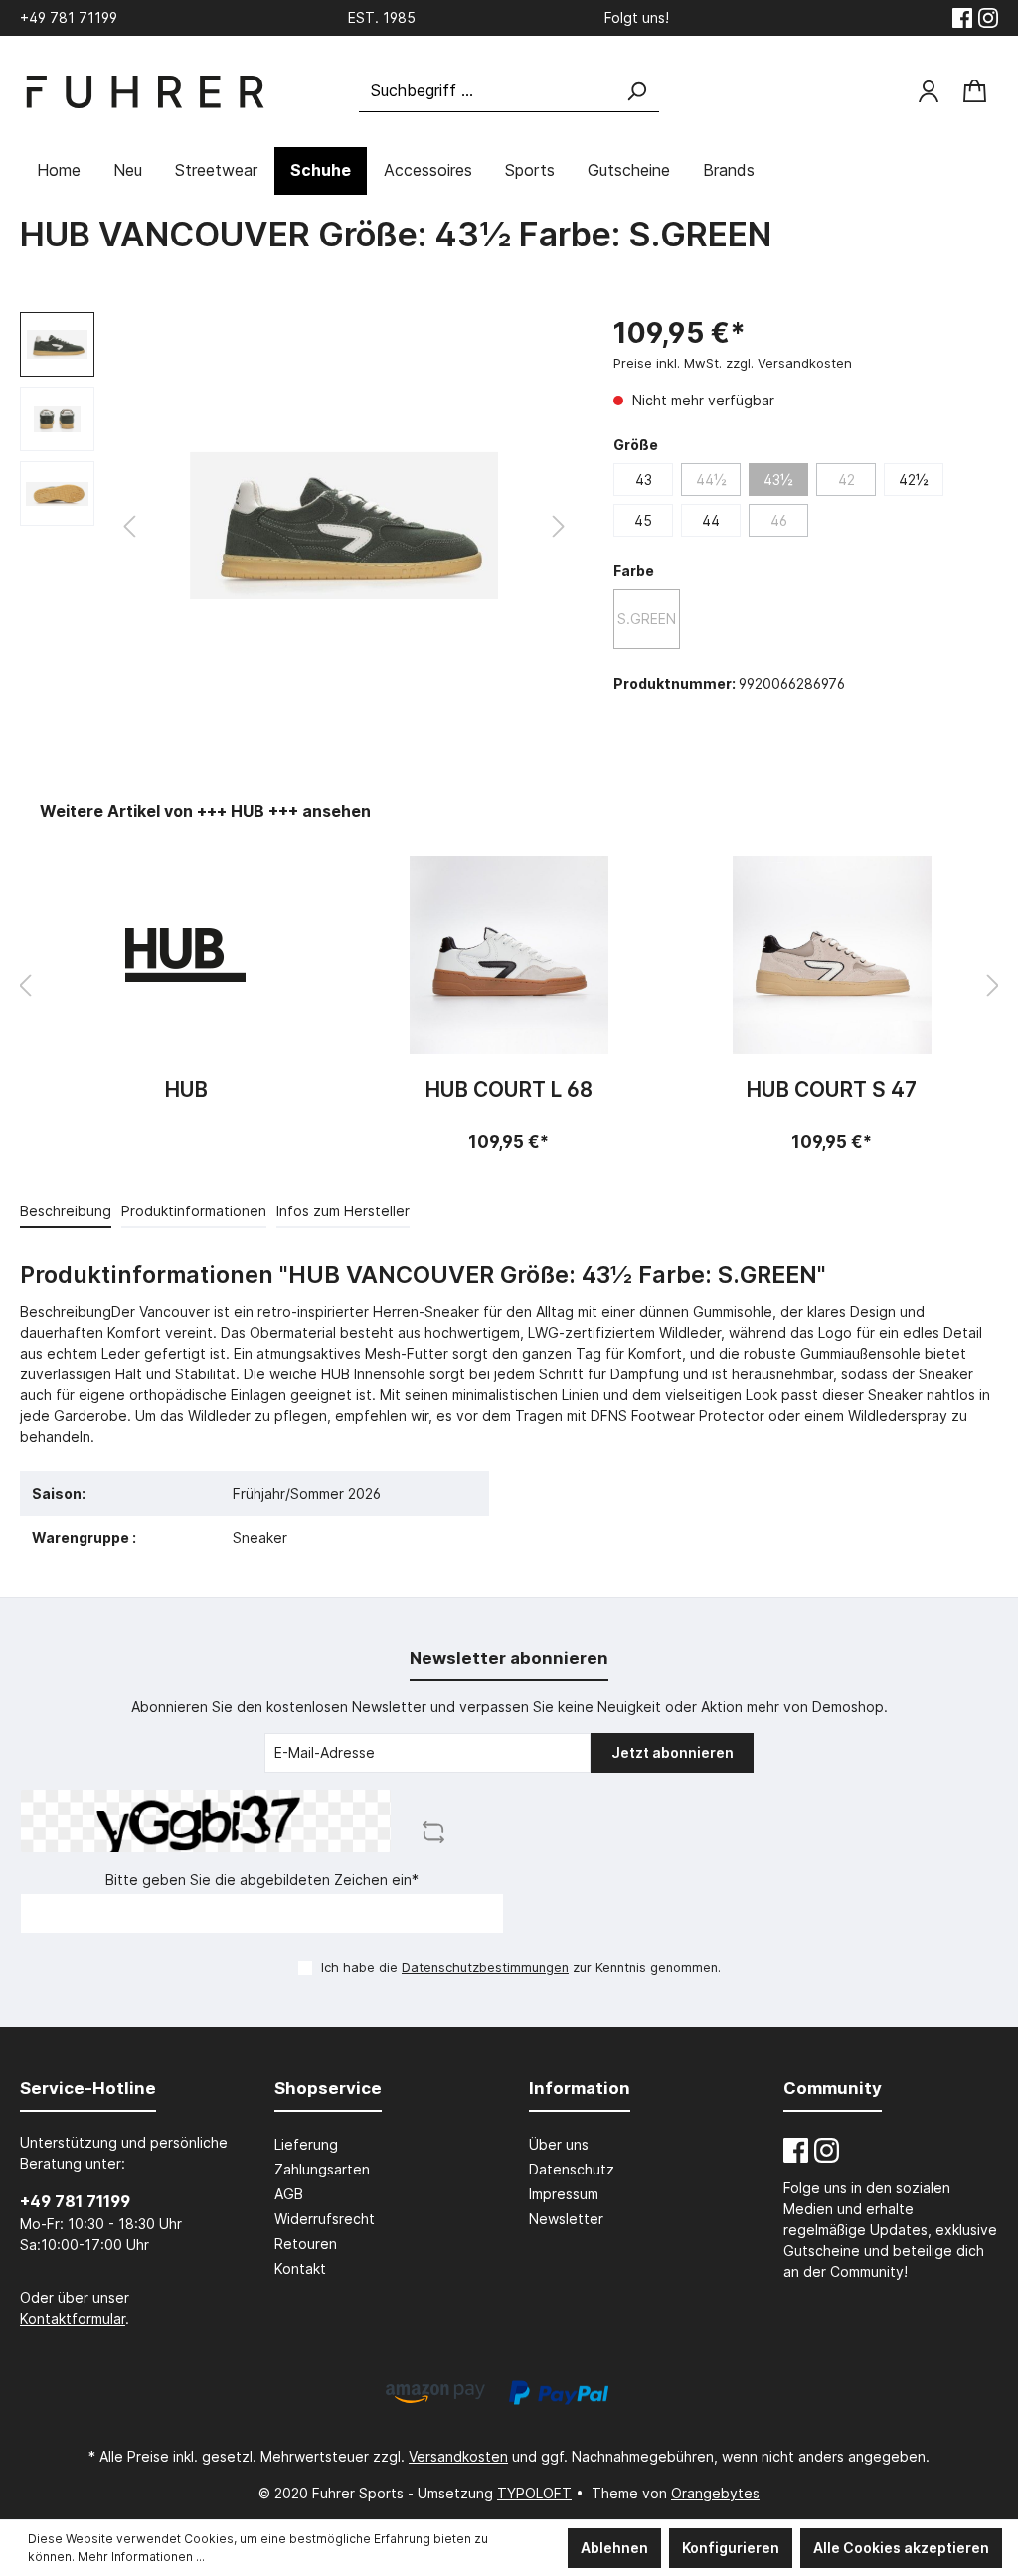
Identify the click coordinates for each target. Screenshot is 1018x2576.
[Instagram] (988, 18)
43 (644, 480)
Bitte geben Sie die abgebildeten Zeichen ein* (262, 1880)
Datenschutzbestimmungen (485, 1967)
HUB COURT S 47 (832, 1091)
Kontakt (300, 2268)
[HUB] (186, 955)
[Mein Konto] (929, 91)
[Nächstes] (559, 526)
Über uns (559, 2144)
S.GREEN (647, 619)
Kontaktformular (73, 2318)
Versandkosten (458, 2456)
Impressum (564, 2194)
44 (711, 520)
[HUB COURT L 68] (509, 955)
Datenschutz (572, 2169)
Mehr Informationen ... (141, 2557)
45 (643, 520)
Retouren (306, 2244)
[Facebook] (962, 18)
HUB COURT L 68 (509, 1091)
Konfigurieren (731, 2548)
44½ (711, 480)
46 (779, 520)
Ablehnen (614, 2548)
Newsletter (566, 2219)
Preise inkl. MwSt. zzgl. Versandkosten (733, 363)
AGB (289, 2194)
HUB (186, 1091)
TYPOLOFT (534, 2493)
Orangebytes (715, 2493)
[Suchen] (636, 91)
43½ (778, 480)
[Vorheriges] (129, 526)
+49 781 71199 (75, 2201)
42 (847, 480)
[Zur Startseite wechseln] (144, 92)
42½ (914, 480)
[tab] (66, 1210)
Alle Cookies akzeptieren (901, 2548)
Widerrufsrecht (325, 2219)
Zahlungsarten (322, 2169)
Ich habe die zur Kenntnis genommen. (521, 1967)
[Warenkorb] (975, 92)
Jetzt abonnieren (673, 1753)
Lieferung (306, 2144)
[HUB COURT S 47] (832, 955)
